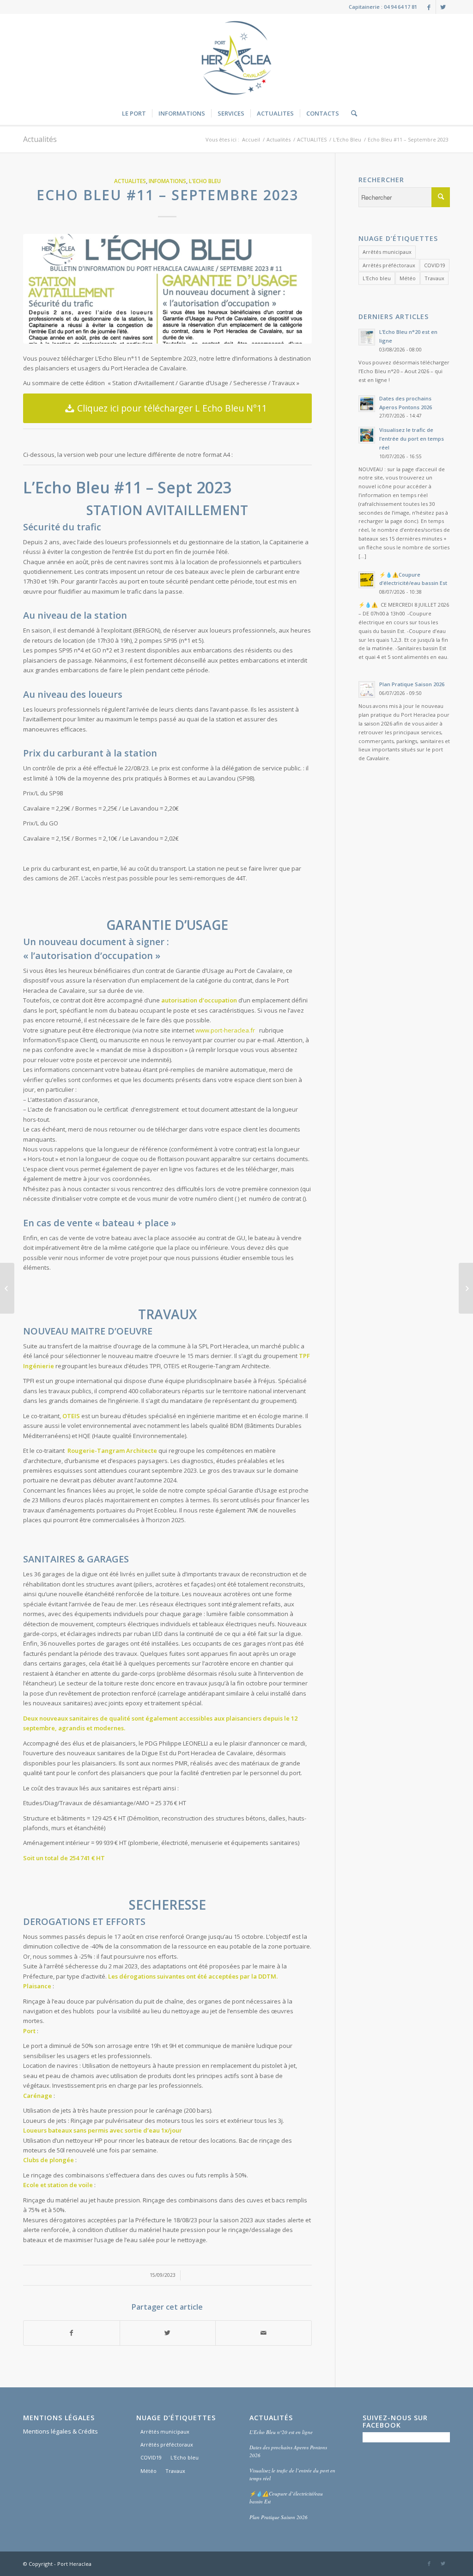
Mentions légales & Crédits (61, 2431)
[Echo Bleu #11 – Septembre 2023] (167, 289)
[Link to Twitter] (443, 7)
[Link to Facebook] (429, 7)
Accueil (251, 139)
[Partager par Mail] (264, 2333)
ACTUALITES (312, 139)
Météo (408, 278)
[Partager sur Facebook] (72, 2333)
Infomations (167, 181)
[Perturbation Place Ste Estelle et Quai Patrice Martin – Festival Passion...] (7, 1288)
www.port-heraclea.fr (225, 1030)
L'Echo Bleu (347, 139)
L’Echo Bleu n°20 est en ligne (281, 2432)
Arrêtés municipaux (387, 252)
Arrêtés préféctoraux (389, 265)
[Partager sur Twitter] (168, 2333)
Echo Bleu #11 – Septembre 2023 (167, 195)
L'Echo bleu (377, 278)
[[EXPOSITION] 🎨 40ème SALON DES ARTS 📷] (466, 1288)
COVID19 (435, 265)
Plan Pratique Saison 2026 (279, 2517)
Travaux (434, 278)
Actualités (40, 139)
